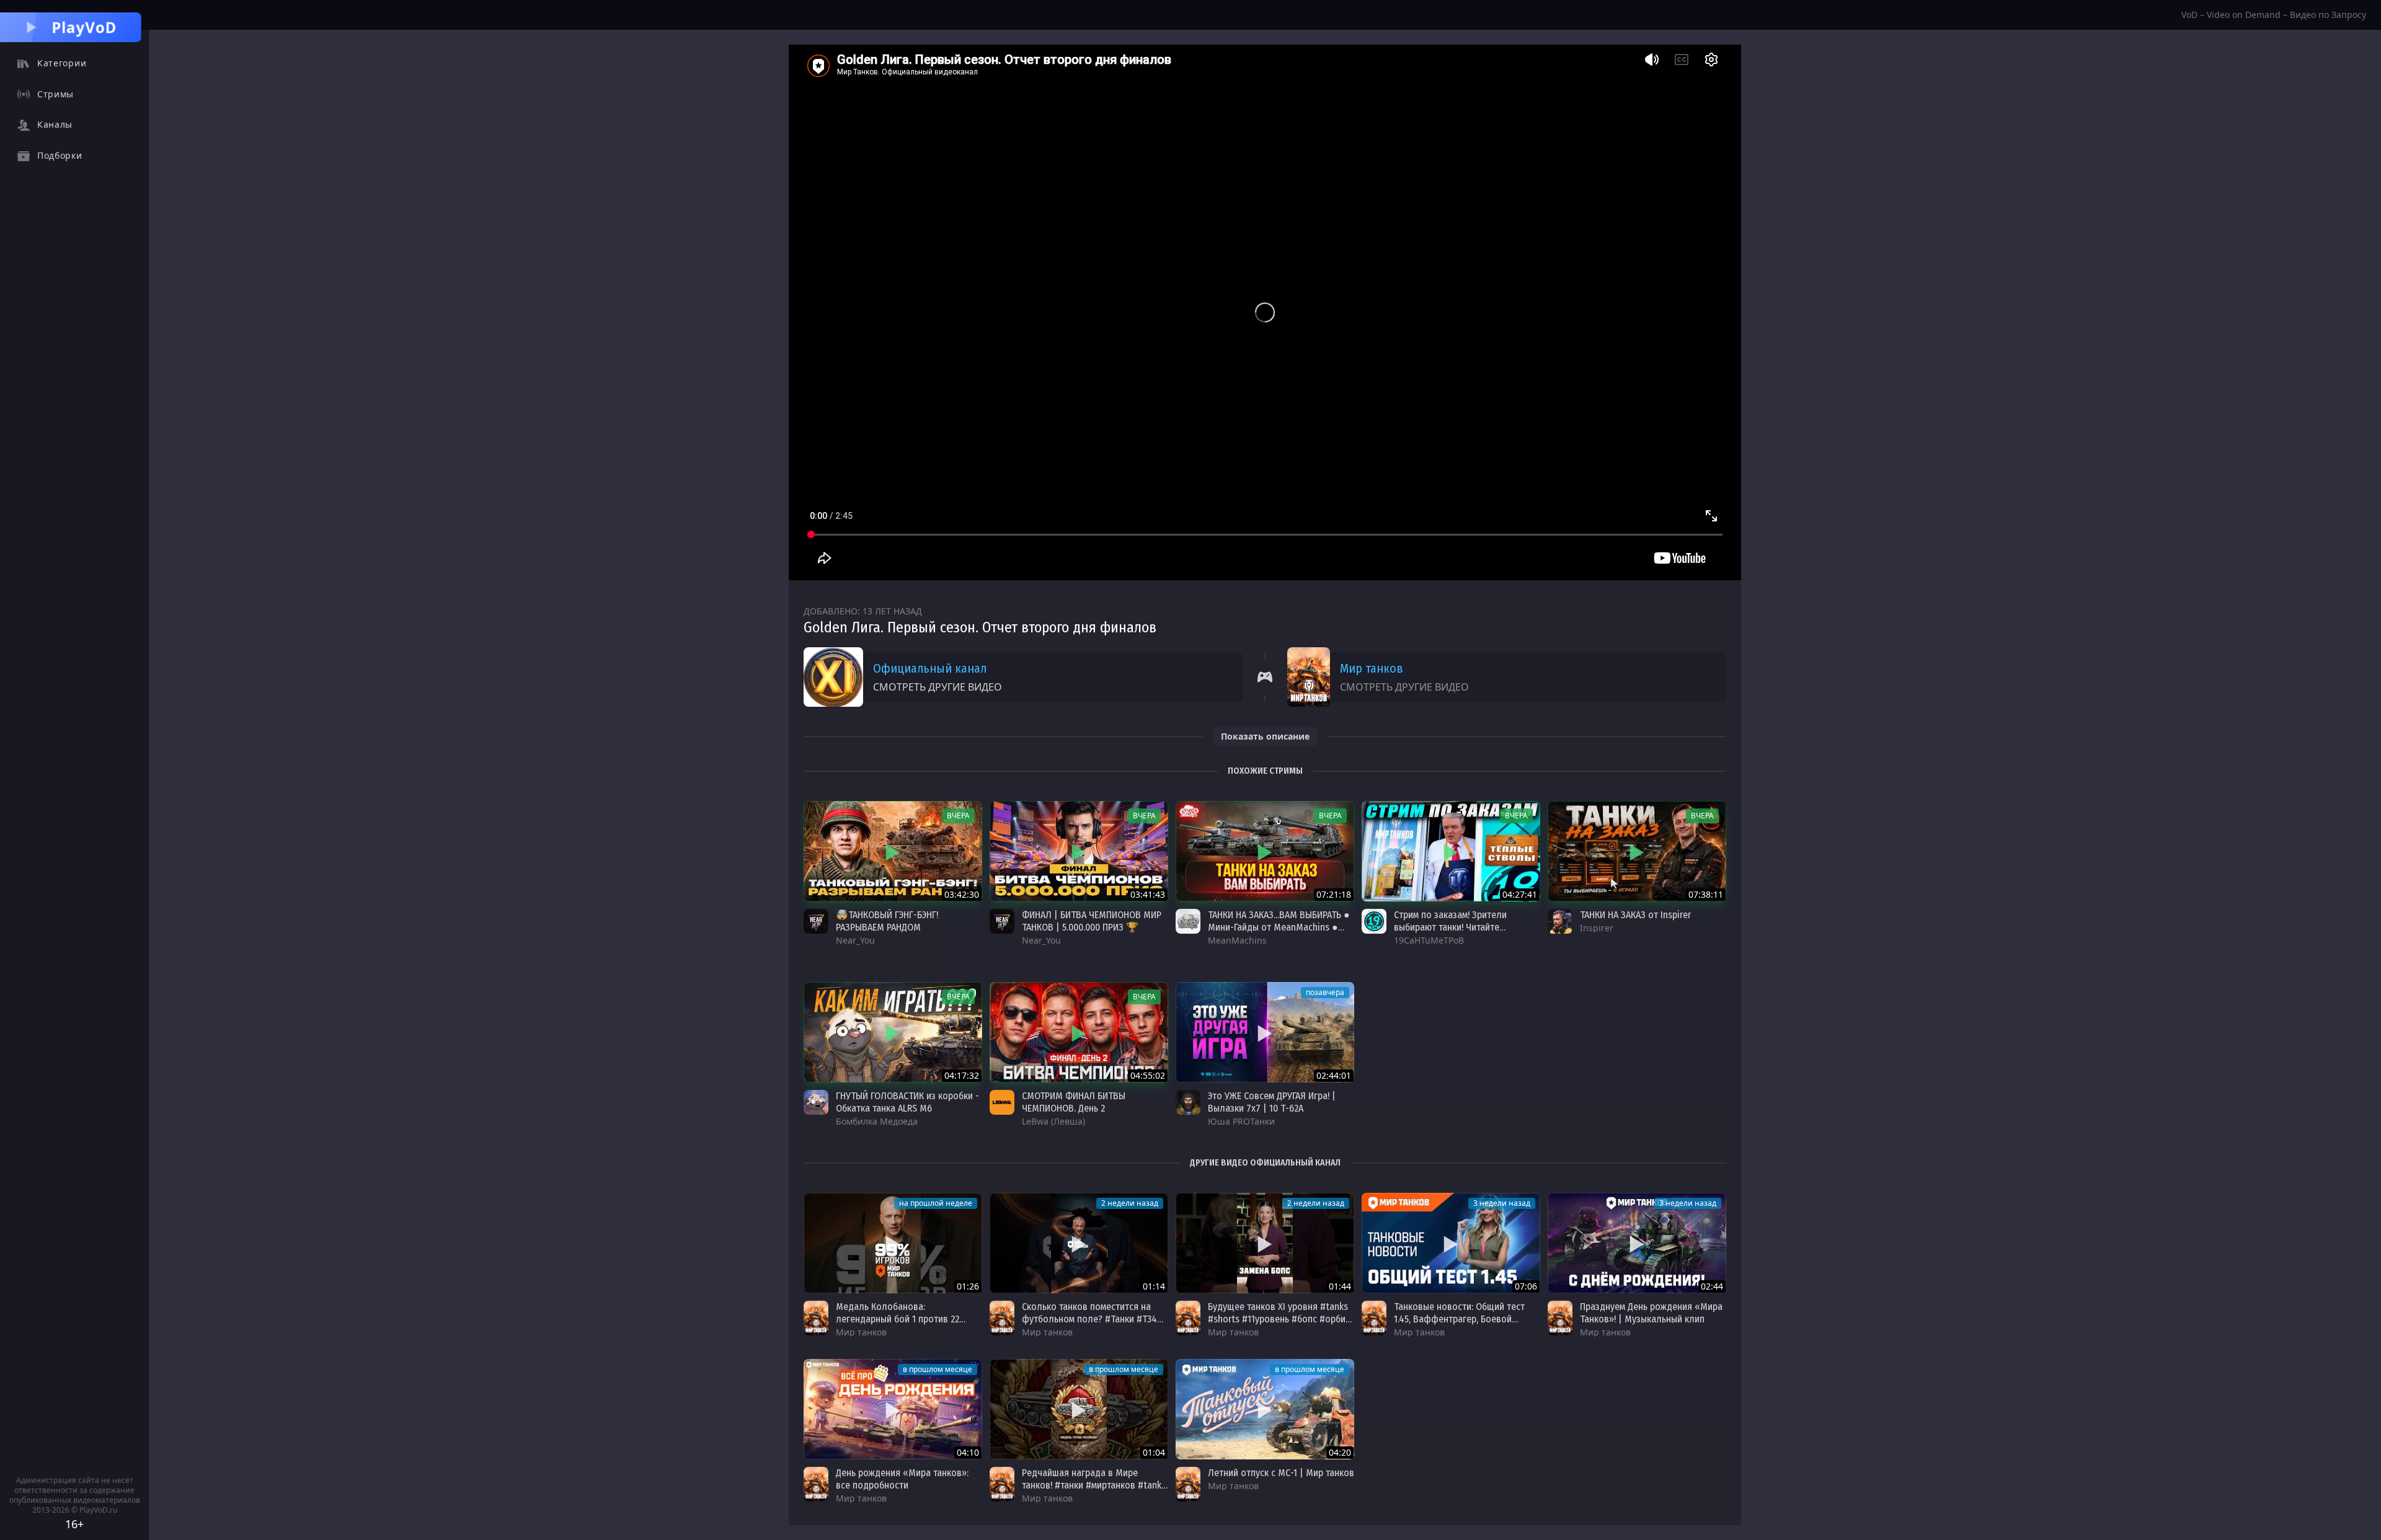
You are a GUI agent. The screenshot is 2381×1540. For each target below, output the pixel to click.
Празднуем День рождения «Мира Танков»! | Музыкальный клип (1651, 1313)
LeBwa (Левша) (1053, 1121)
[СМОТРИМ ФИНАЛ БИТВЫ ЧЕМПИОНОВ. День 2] (1079, 1032)
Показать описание (1265, 736)
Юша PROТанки (1241, 1121)
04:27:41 (1520, 894)
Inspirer (1597, 928)
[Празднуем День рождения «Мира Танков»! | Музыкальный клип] (1637, 1243)
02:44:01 (1334, 1075)
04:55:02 (1148, 1075)
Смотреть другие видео (938, 687)
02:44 (1712, 1286)
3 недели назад (1502, 1203)
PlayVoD (84, 27)
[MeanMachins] (1188, 921)
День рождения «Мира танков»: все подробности (902, 1479)
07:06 (1526, 1286)
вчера (958, 816)
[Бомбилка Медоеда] (816, 1102)
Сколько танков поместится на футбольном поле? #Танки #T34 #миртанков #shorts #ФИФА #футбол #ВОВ (1089, 1325)
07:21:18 (1334, 894)
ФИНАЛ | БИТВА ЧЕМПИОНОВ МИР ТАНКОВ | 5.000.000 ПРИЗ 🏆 (1092, 921)
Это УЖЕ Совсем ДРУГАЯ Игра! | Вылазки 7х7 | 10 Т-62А (1272, 1102)
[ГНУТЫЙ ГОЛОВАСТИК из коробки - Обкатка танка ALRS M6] (893, 1032)
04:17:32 (962, 1075)
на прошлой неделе (936, 1203)
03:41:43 (1148, 894)
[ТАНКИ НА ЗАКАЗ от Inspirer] (1637, 851)
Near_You (855, 940)
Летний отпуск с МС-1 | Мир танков (1281, 1473)
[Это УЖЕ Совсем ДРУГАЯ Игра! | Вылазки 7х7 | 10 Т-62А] (1265, 1032)
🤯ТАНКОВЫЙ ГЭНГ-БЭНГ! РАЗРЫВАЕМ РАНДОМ (887, 921)
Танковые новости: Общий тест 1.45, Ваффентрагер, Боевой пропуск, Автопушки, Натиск (1459, 1319)
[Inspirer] (1560, 921)
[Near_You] (816, 921)
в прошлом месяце (938, 1369)
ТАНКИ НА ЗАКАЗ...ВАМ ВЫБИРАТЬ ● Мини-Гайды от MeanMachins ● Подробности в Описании (1279, 927)
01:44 (1340, 1286)
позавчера (1325, 992)
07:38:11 (1706, 894)
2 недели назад (1130, 1203)
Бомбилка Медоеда (877, 1121)
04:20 (1340, 1452)
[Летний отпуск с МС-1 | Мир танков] (1265, 1409)
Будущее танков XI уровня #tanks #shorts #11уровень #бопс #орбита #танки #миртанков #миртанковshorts (1281, 1325)
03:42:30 (962, 894)
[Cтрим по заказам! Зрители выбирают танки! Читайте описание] (1451, 851)
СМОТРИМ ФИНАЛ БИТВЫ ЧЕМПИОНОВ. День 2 (1074, 1102)
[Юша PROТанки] (1188, 1102)
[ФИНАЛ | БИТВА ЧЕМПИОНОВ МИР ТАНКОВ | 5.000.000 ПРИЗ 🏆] (1079, 851)
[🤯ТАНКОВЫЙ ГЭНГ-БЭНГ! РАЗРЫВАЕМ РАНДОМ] (893, 851)
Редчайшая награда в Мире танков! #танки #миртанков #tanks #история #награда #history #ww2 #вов (1094, 1491)
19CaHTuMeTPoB (1429, 940)
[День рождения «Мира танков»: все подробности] (893, 1409)
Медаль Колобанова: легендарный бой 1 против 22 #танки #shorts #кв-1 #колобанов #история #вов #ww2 (907, 1325)
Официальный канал (930, 668)
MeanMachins (1237, 940)
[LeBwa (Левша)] (1002, 1102)
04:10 (968, 1452)
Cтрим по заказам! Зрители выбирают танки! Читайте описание (1450, 927)
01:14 (1154, 1286)
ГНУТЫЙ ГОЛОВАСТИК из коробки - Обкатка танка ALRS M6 (907, 1102)
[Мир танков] (816, 1318)
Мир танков (1372, 668)
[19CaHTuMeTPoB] (1374, 921)
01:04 (1154, 1452)
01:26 (968, 1286)
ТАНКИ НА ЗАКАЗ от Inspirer (1635, 915)
